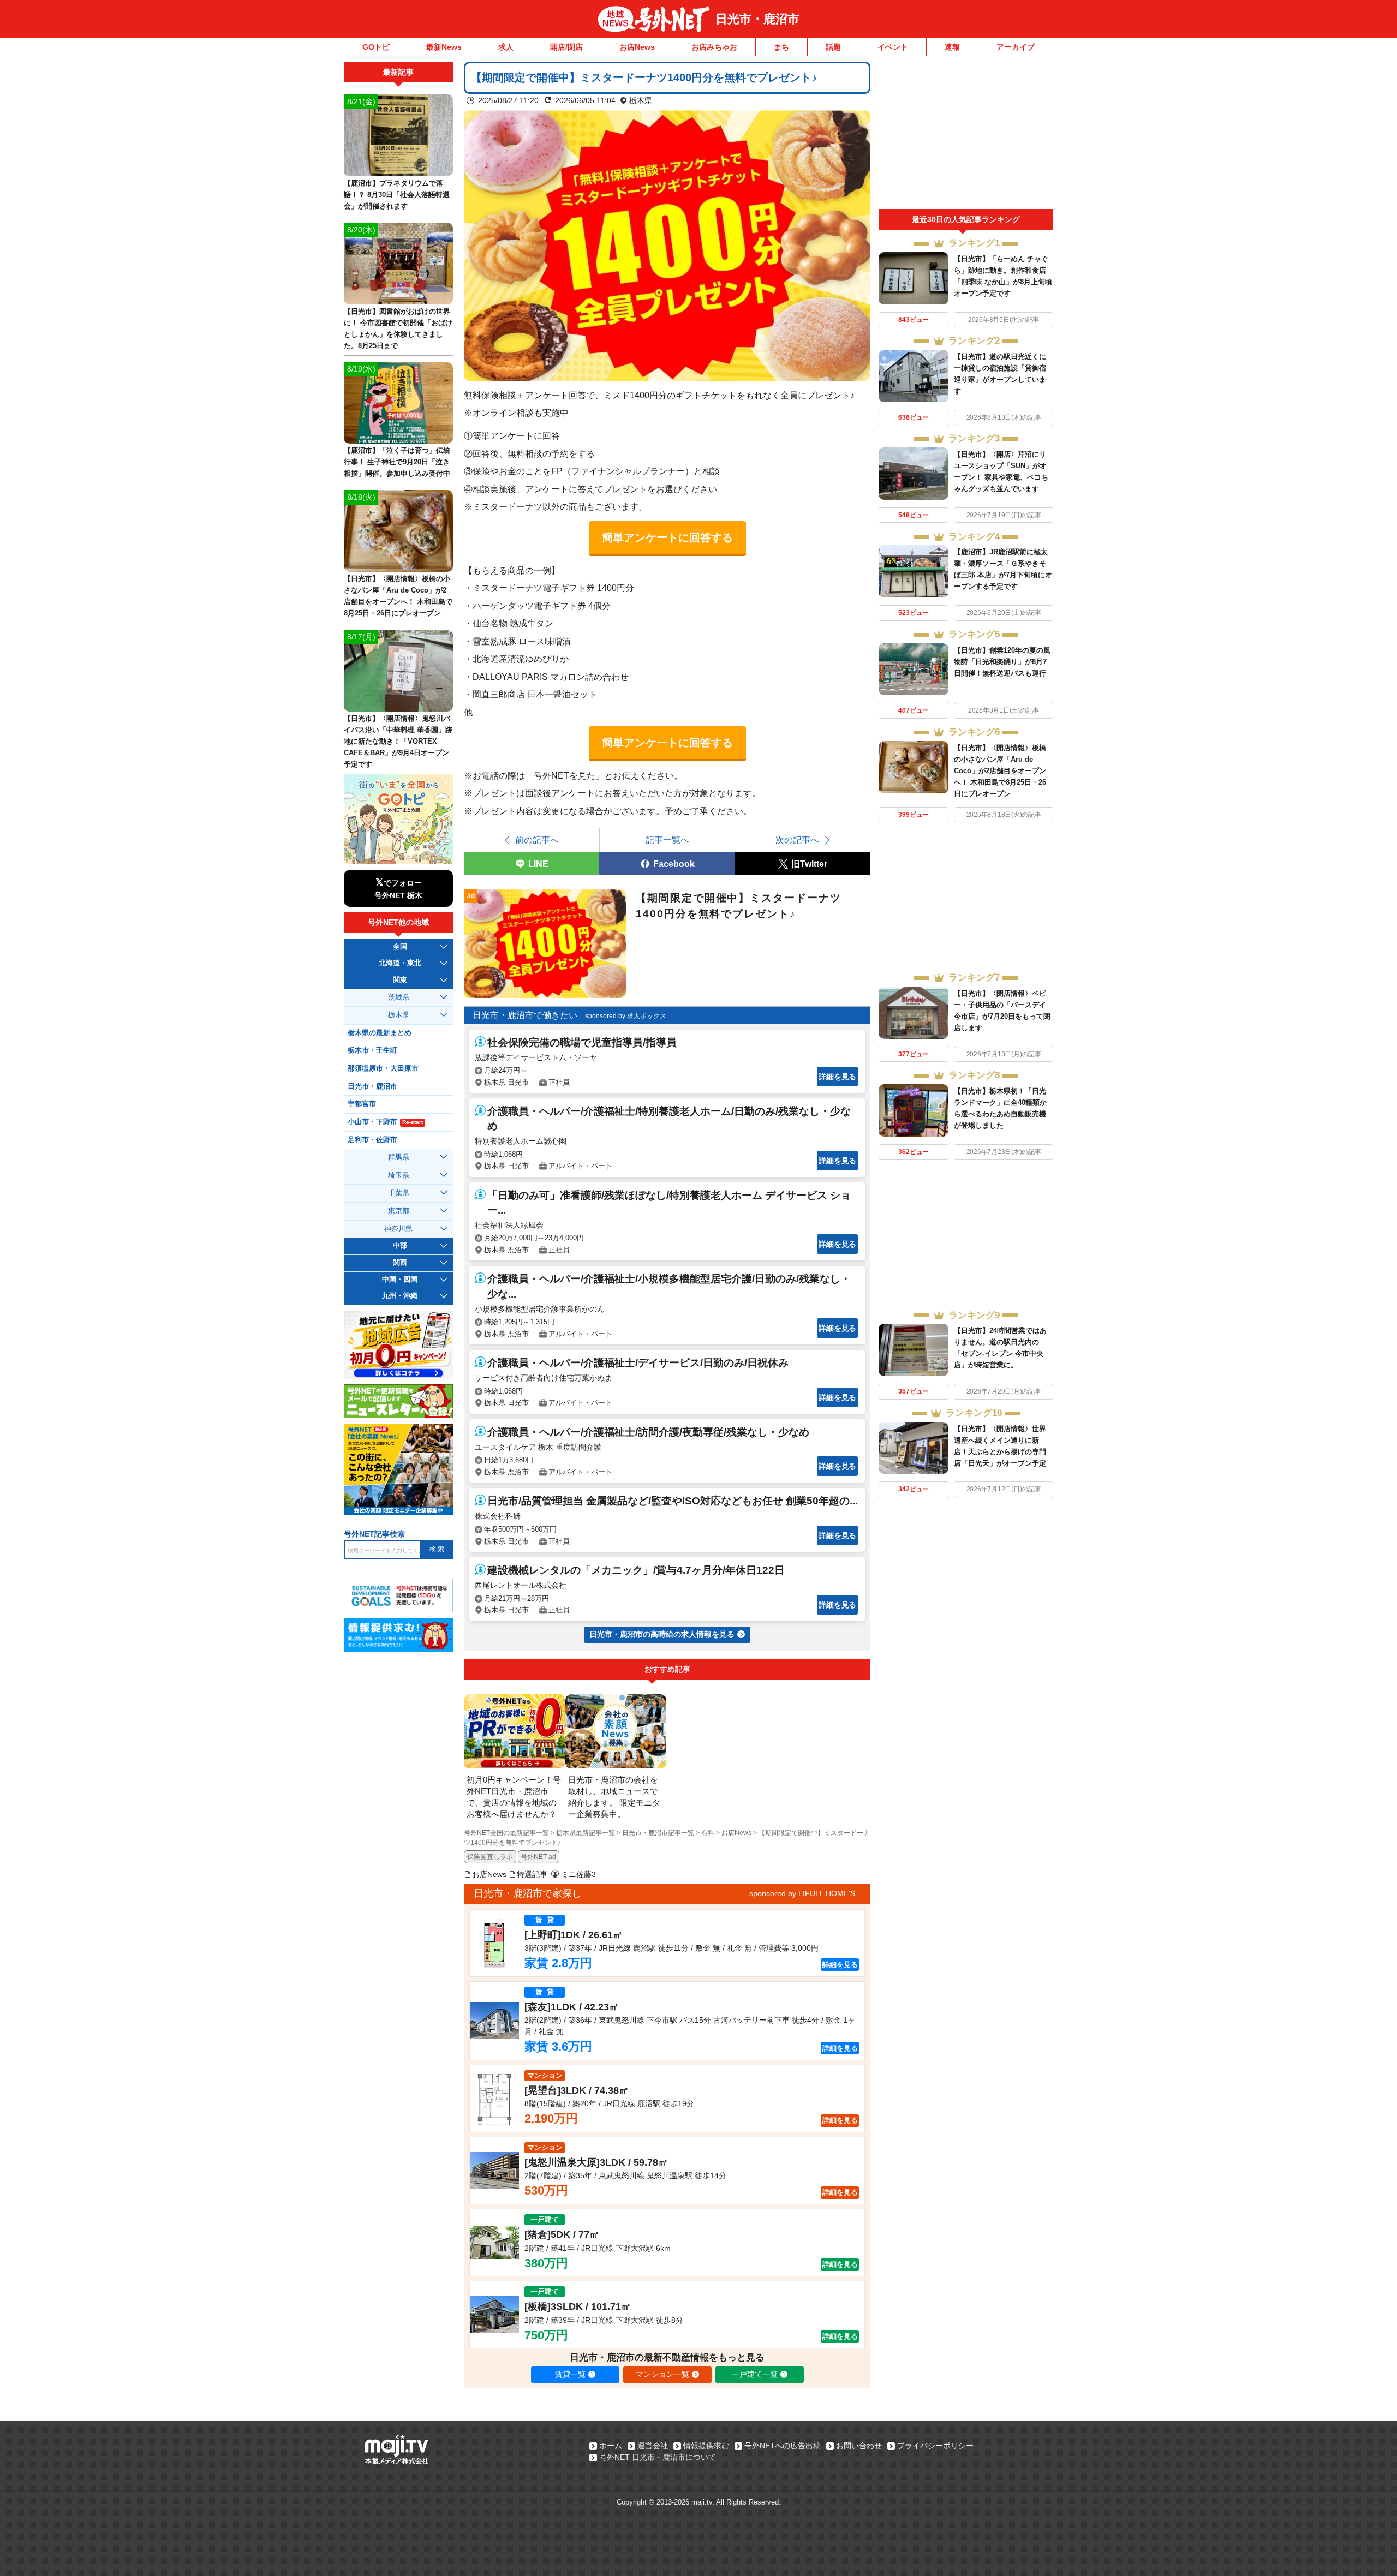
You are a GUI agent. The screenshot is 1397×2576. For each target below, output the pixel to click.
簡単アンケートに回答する (667, 537)
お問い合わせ (859, 2446)
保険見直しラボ (490, 1857)
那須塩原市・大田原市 (383, 1068)
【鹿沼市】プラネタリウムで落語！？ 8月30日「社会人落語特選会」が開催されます (397, 195)
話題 (833, 47)
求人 (506, 47)
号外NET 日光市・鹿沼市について (658, 2457)
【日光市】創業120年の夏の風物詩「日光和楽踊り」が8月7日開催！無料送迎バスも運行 (1002, 662)
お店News (637, 47)
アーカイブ (1016, 47)
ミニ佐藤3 (578, 1874)
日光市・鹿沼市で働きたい (525, 1015)
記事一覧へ (667, 840)
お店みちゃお (714, 47)
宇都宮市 (362, 1104)
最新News (444, 47)
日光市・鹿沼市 (757, 19)
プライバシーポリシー (935, 2446)
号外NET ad (538, 1857)
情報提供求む (706, 2446)
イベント (893, 47)
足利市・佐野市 (372, 1140)
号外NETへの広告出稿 (783, 2446)
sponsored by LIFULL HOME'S (802, 1893)
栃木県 (641, 100)
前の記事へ (537, 840)
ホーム (611, 2446)
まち (781, 47)
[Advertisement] (966, 135)
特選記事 (532, 1874)
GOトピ (376, 47)
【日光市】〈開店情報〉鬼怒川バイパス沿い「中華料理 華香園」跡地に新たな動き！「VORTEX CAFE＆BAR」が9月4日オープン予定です (398, 741)
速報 (952, 47)
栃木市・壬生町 (372, 1050)
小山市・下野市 (385, 1122)
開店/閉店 (566, 47)
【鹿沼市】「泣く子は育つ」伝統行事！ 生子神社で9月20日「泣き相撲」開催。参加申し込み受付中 (397, 462)
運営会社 (653, 2446)
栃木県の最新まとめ (380, 1033)
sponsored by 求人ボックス (626, 1016)
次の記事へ (797, 840)
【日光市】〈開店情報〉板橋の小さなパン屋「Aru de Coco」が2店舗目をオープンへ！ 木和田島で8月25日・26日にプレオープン (1000, 771)
